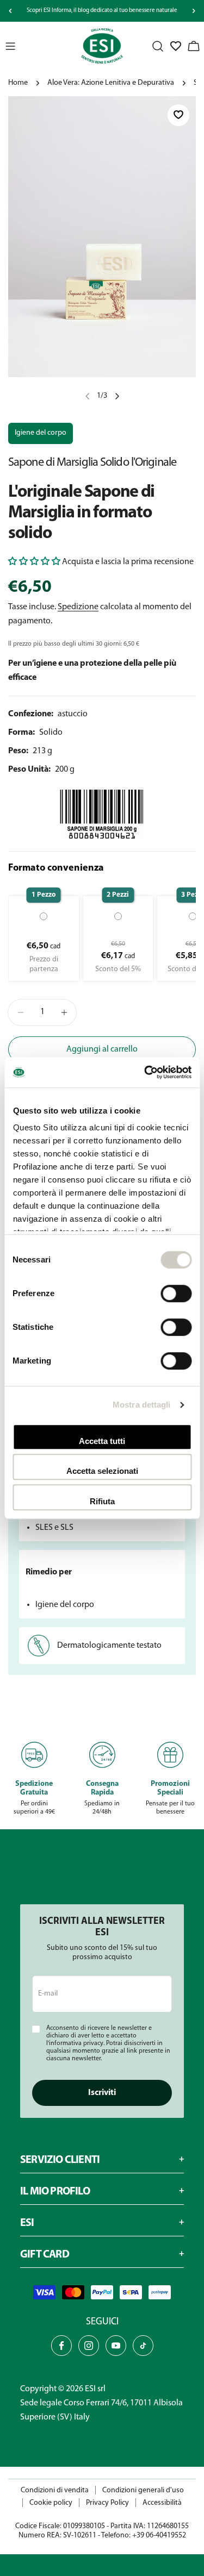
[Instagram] (89, 2346)
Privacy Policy (107, 2503)
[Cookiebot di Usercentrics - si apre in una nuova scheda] (145, 1072)
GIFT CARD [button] (45, 2255)
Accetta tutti (102, 1441)
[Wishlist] (176, 46)
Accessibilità (162, 2503)
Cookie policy (51, 2503)
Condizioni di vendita (55, 2490)
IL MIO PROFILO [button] (55, 2192)
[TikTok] (143, 2346)
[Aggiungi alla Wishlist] (178, 115)
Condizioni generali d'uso (143, 2490)
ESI (90, 2389)
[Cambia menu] (10, 46)
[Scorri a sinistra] (10, 11)
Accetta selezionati (102, 1471)
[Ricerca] (158, 46)
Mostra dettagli (142, 1405)
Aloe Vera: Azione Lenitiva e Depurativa (111, 83)
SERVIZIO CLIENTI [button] (60, 2160)
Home (18, 83)
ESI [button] (27, 2223)
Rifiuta (102, 1501)
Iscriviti (102, 2093)
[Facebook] (61, 2346)
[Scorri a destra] (194, 11)
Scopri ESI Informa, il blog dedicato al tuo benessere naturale (102, 11)
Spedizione (78, 607)
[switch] (176, 1293)
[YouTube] (116, 2346)
